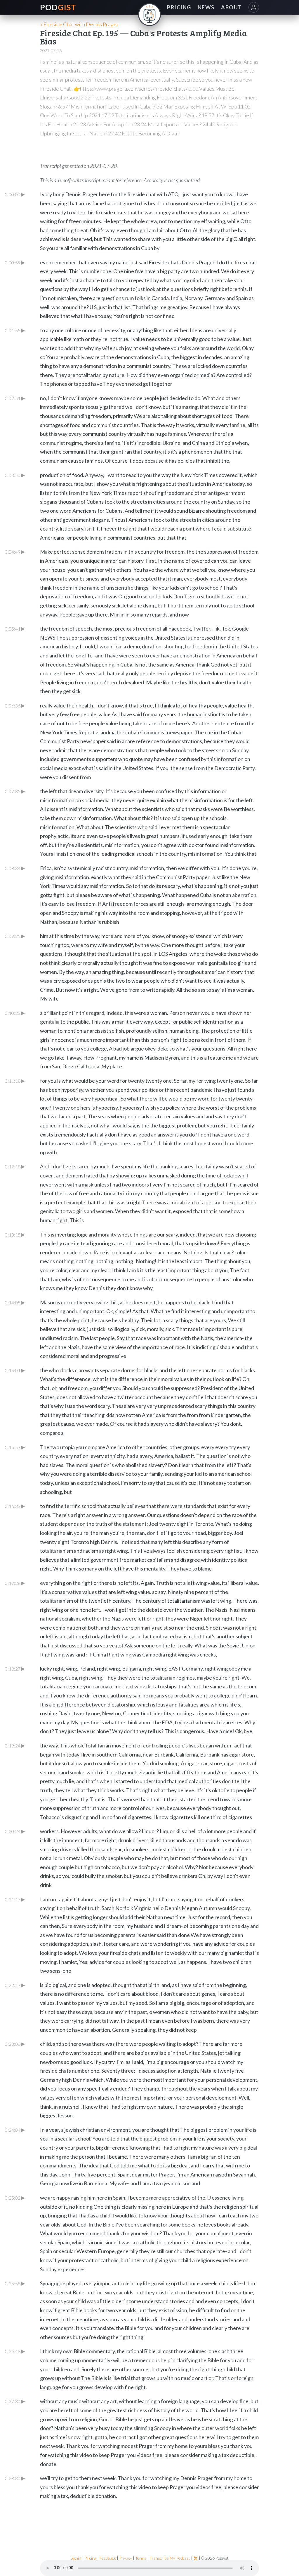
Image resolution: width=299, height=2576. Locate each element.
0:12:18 (15, 1166)
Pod (58, 7)
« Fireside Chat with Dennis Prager (79, 24)
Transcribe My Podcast (170, 2558)
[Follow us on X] (196, 2558)
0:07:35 (15, 791)
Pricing (90, 2558)
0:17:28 (15, 1583)
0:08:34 (15, 868)
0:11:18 (15, 1081)
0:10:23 (15, 1013)
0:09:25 (15, 936)
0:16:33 (15, 1506)
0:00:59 (15, 262)
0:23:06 (15, 2044)
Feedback (108, 2558)
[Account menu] (254, 7)
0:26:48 (15, 2351)
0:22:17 (15, 1985)
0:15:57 (15, 1447)
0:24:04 (15, 2130)
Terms (141, 2558)
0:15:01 (15, 1370)
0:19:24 (15, 1745)
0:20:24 (15, 1831)
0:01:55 (15, 330)
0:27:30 (15, 2401)
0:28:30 (15, 2478)
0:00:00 (15, 194)
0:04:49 (15, 552)
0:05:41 (15, 628)
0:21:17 (15, 1899)
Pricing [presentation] (179, 7)
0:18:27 (15, 1668)
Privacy (126, 2558)
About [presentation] (231, 7)
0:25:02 (15, 2198)
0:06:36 (15, 705)
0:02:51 (15, 398)
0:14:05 (15, 1302)
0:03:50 (15, 475)
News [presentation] (206, 7)
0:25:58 (15, 2283)
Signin (76, 2558)
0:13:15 (15, 1234)
